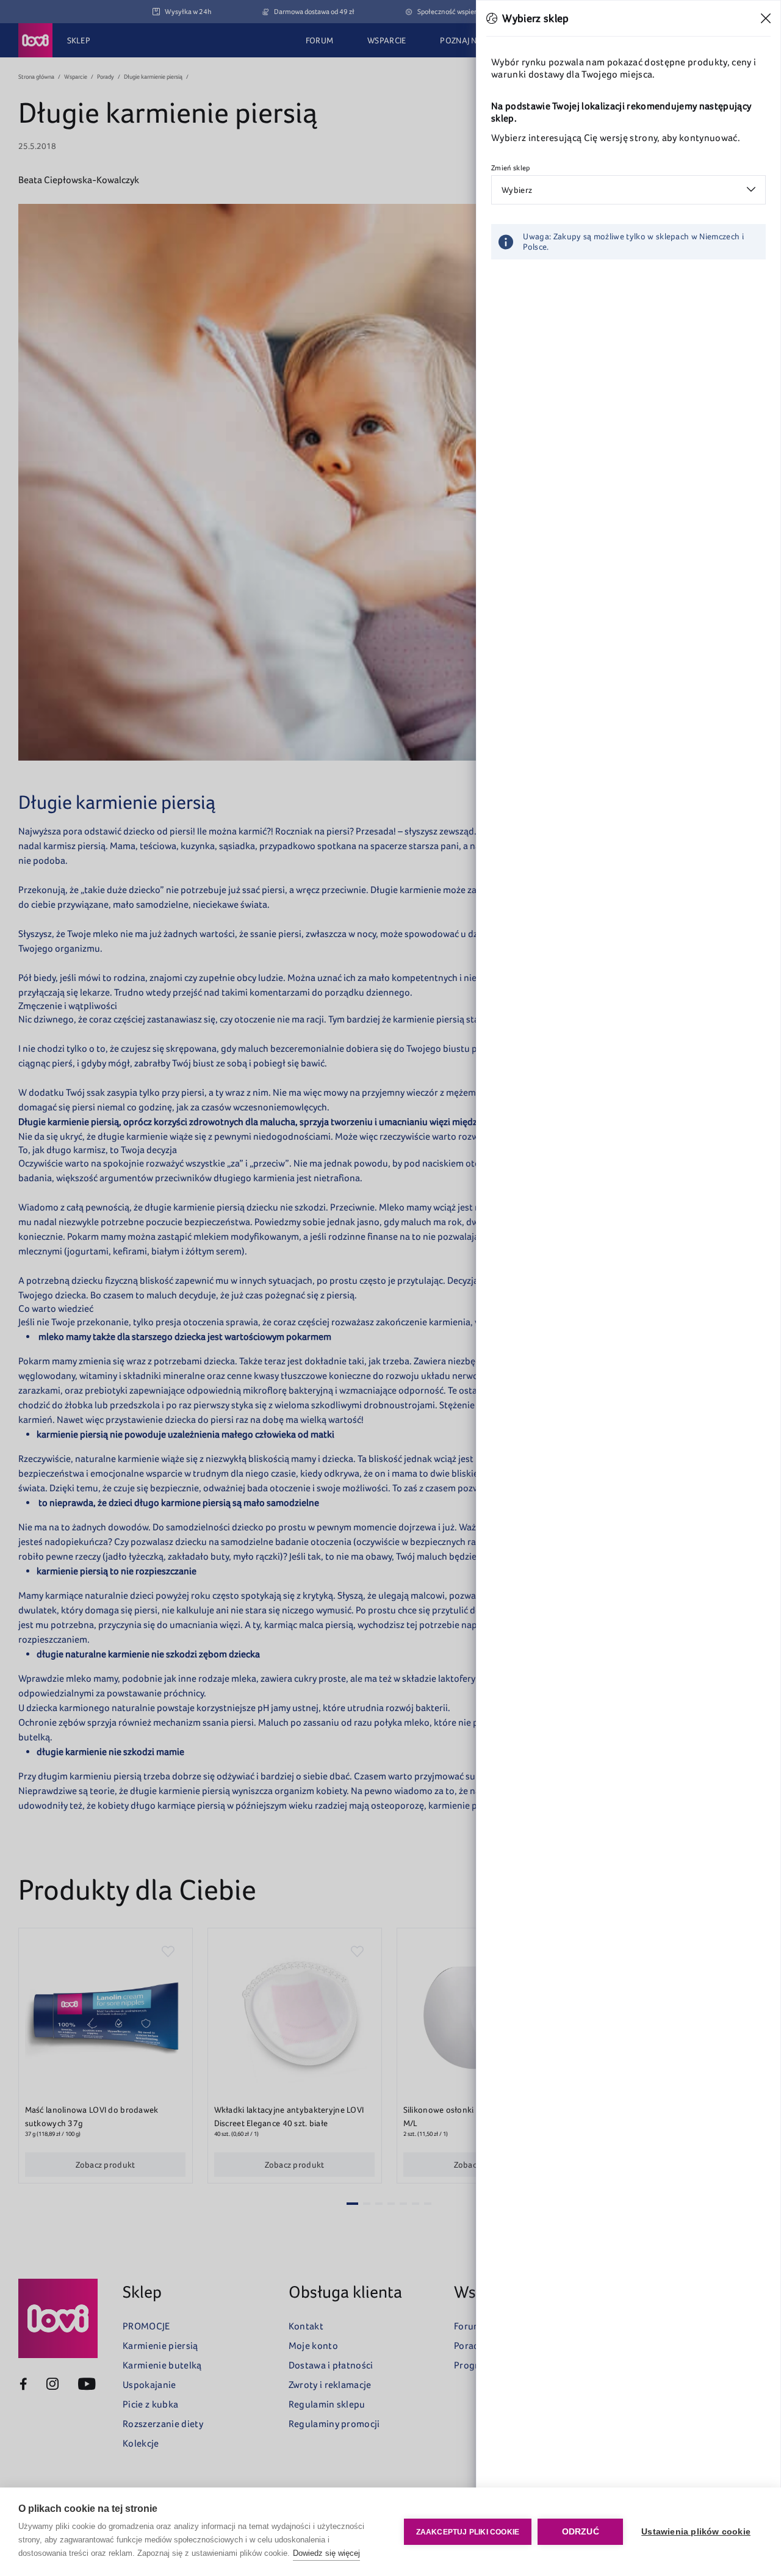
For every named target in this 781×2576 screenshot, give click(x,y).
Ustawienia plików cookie (696, 2532)
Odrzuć (581, 2532)
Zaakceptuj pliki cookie (468, 2532)
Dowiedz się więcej (326, 2553)
